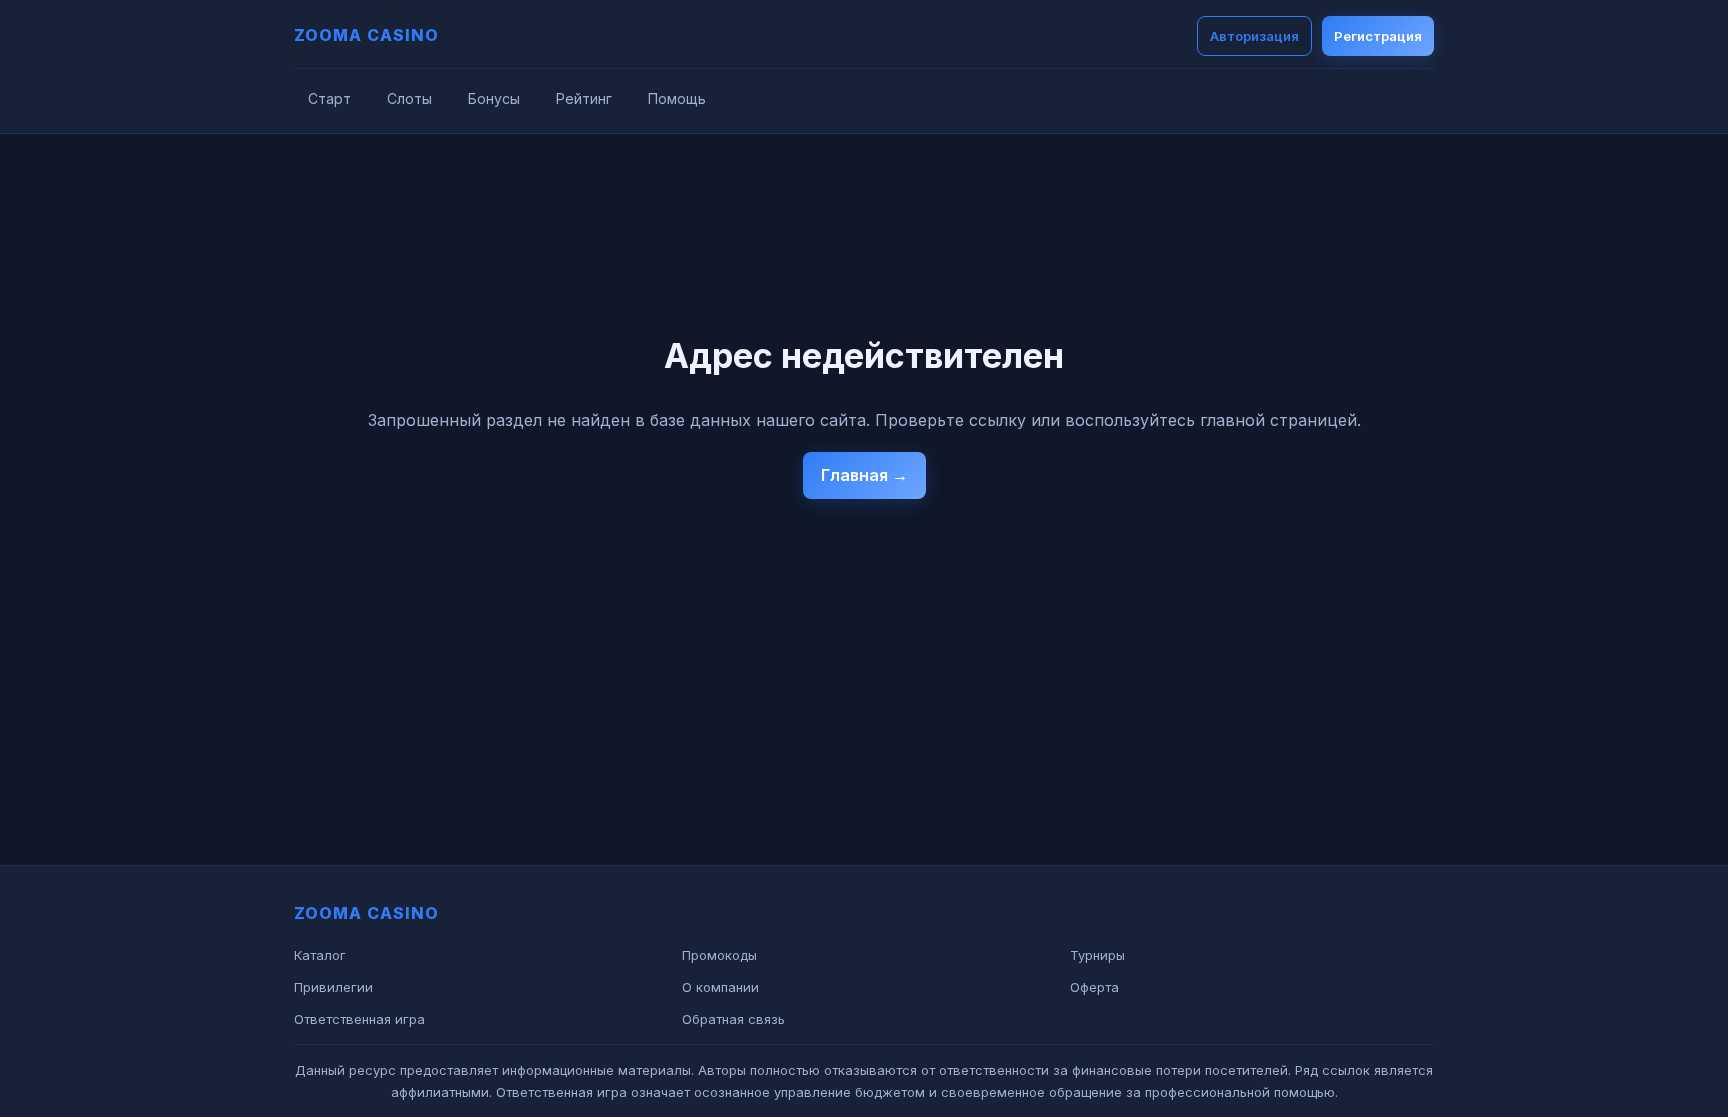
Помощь (677, 98)
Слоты (409, 98)
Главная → (864, 475)
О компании (720, 987)
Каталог (320, 955)
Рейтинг (584, 98)
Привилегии (333, 987)
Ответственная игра (359, 1019)
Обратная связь (733, 1019)
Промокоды (719, 955)
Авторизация (1254, 36)
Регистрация (1378, 36)
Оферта (1094, 987)
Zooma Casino (366, 35)
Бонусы (494, 98)
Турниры (1097, 955)
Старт (329, 98)
